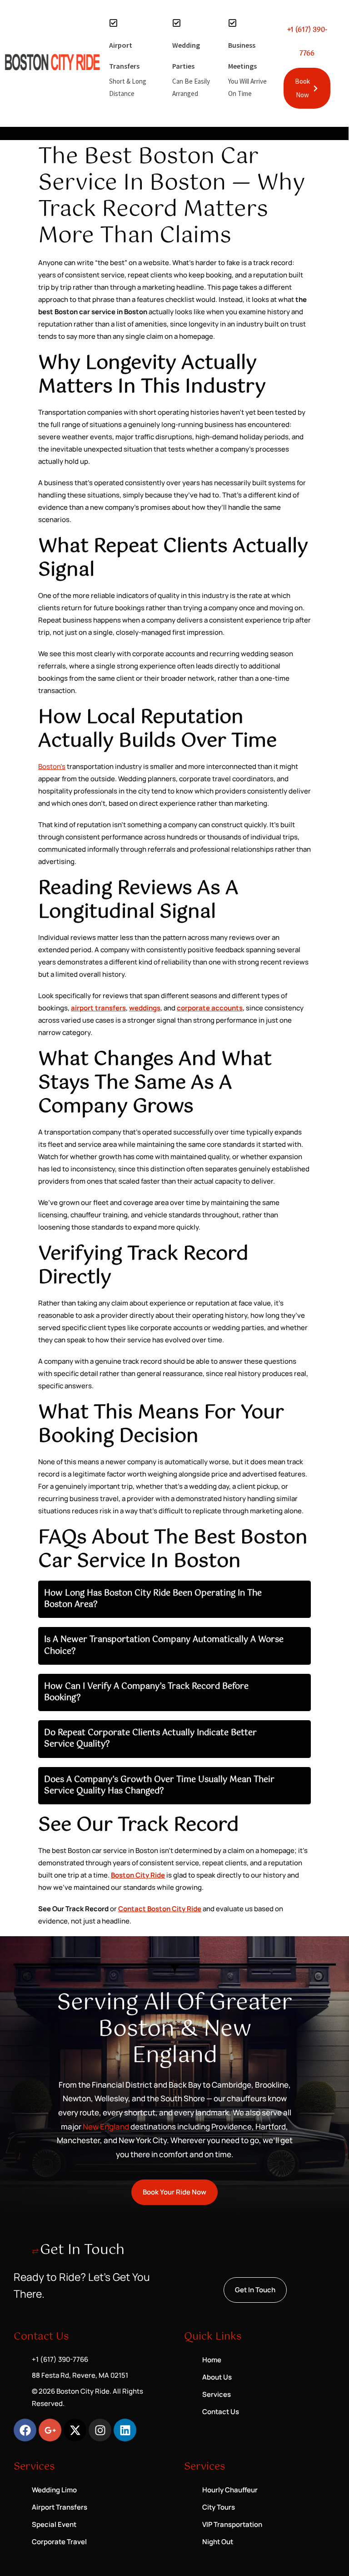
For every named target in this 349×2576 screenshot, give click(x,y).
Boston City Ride (138, 1875)
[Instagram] (100, 2430)
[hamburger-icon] (322, 133)
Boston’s (52, 766)
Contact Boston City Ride (160, 1909)
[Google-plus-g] (50, 2430)
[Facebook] (25, 2430)
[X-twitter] (75, 2430)
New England (105, 2127)
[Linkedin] (125, 2430)
